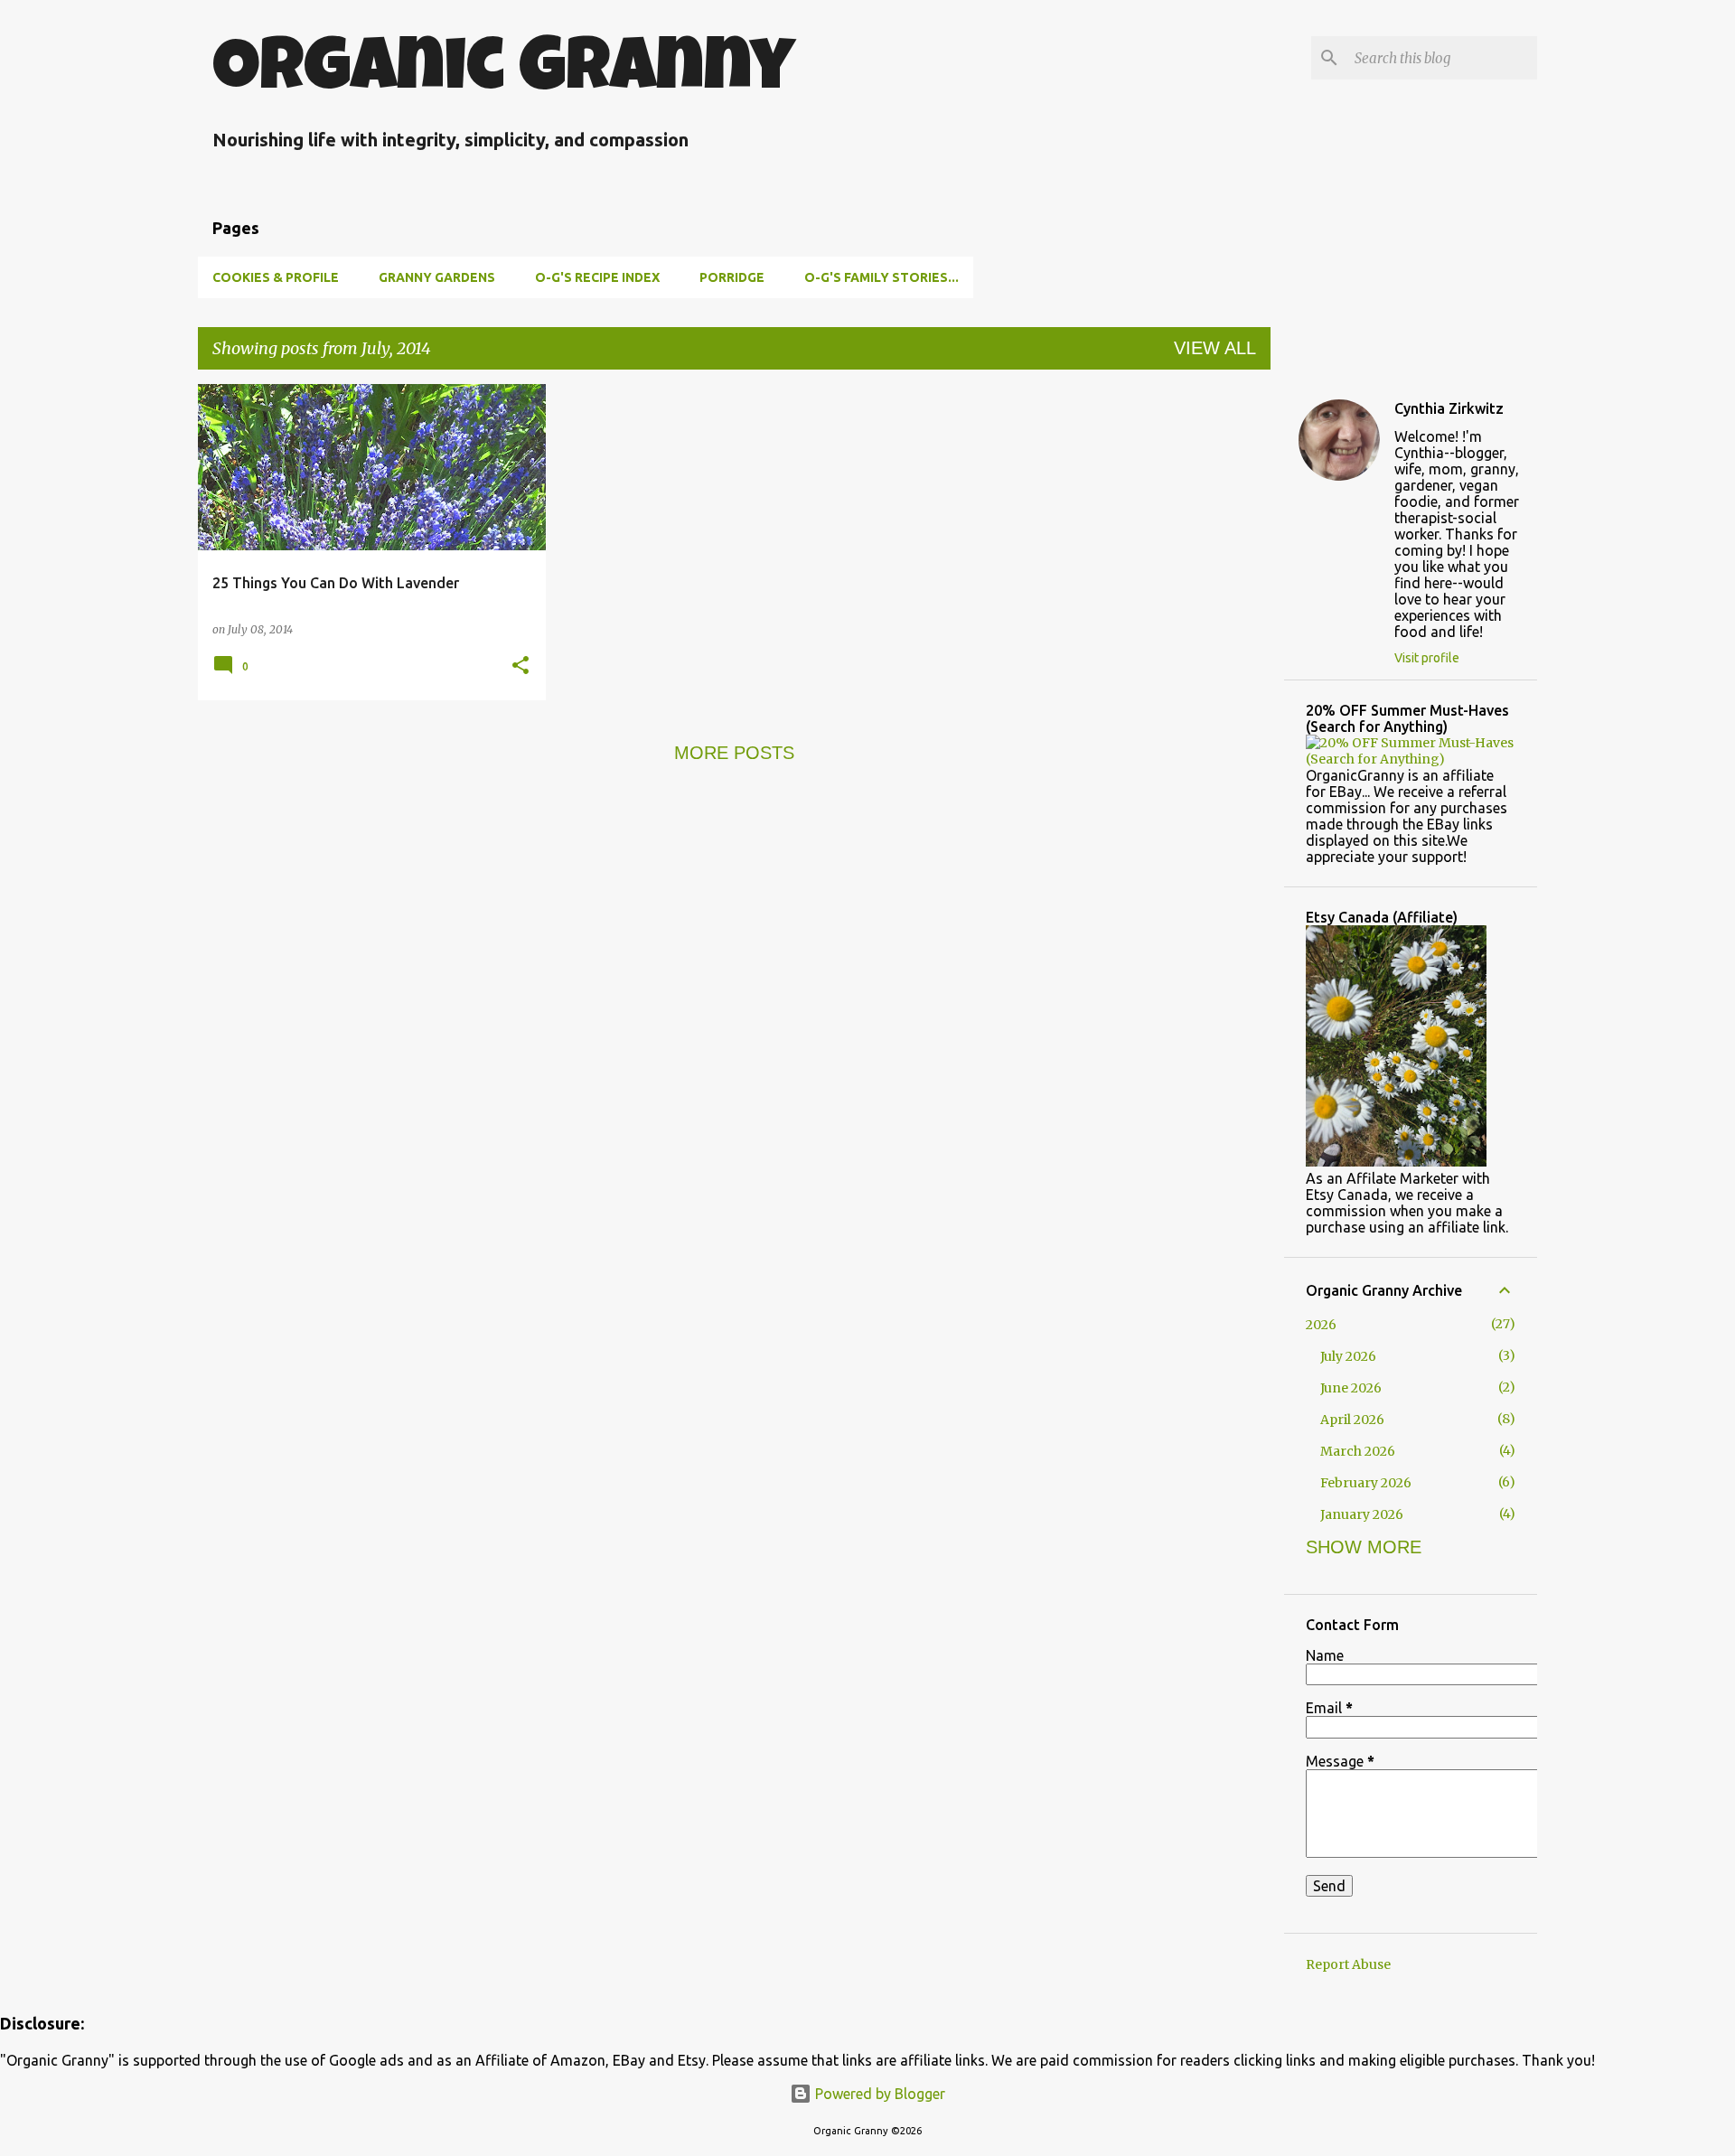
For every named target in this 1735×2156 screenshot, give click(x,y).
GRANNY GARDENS (437, 277)
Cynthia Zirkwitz (1449, 408)
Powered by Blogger (878, 2094)
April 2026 (1352, 1420)
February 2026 (1366, 1483)
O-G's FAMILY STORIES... (882, 277)
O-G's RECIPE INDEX (597, 277)
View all (1215, 348)
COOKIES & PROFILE (276, 277)
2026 (1321, 1325)
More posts (734, 753)
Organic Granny (504, 73)
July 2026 (1348, 1356)
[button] (520, 666)
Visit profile (1427, 658)
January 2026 (1362, 1514)
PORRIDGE (732, 277)
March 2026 (1358, 1451)
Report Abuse (1348, 1964)
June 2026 (1351, 1388)
